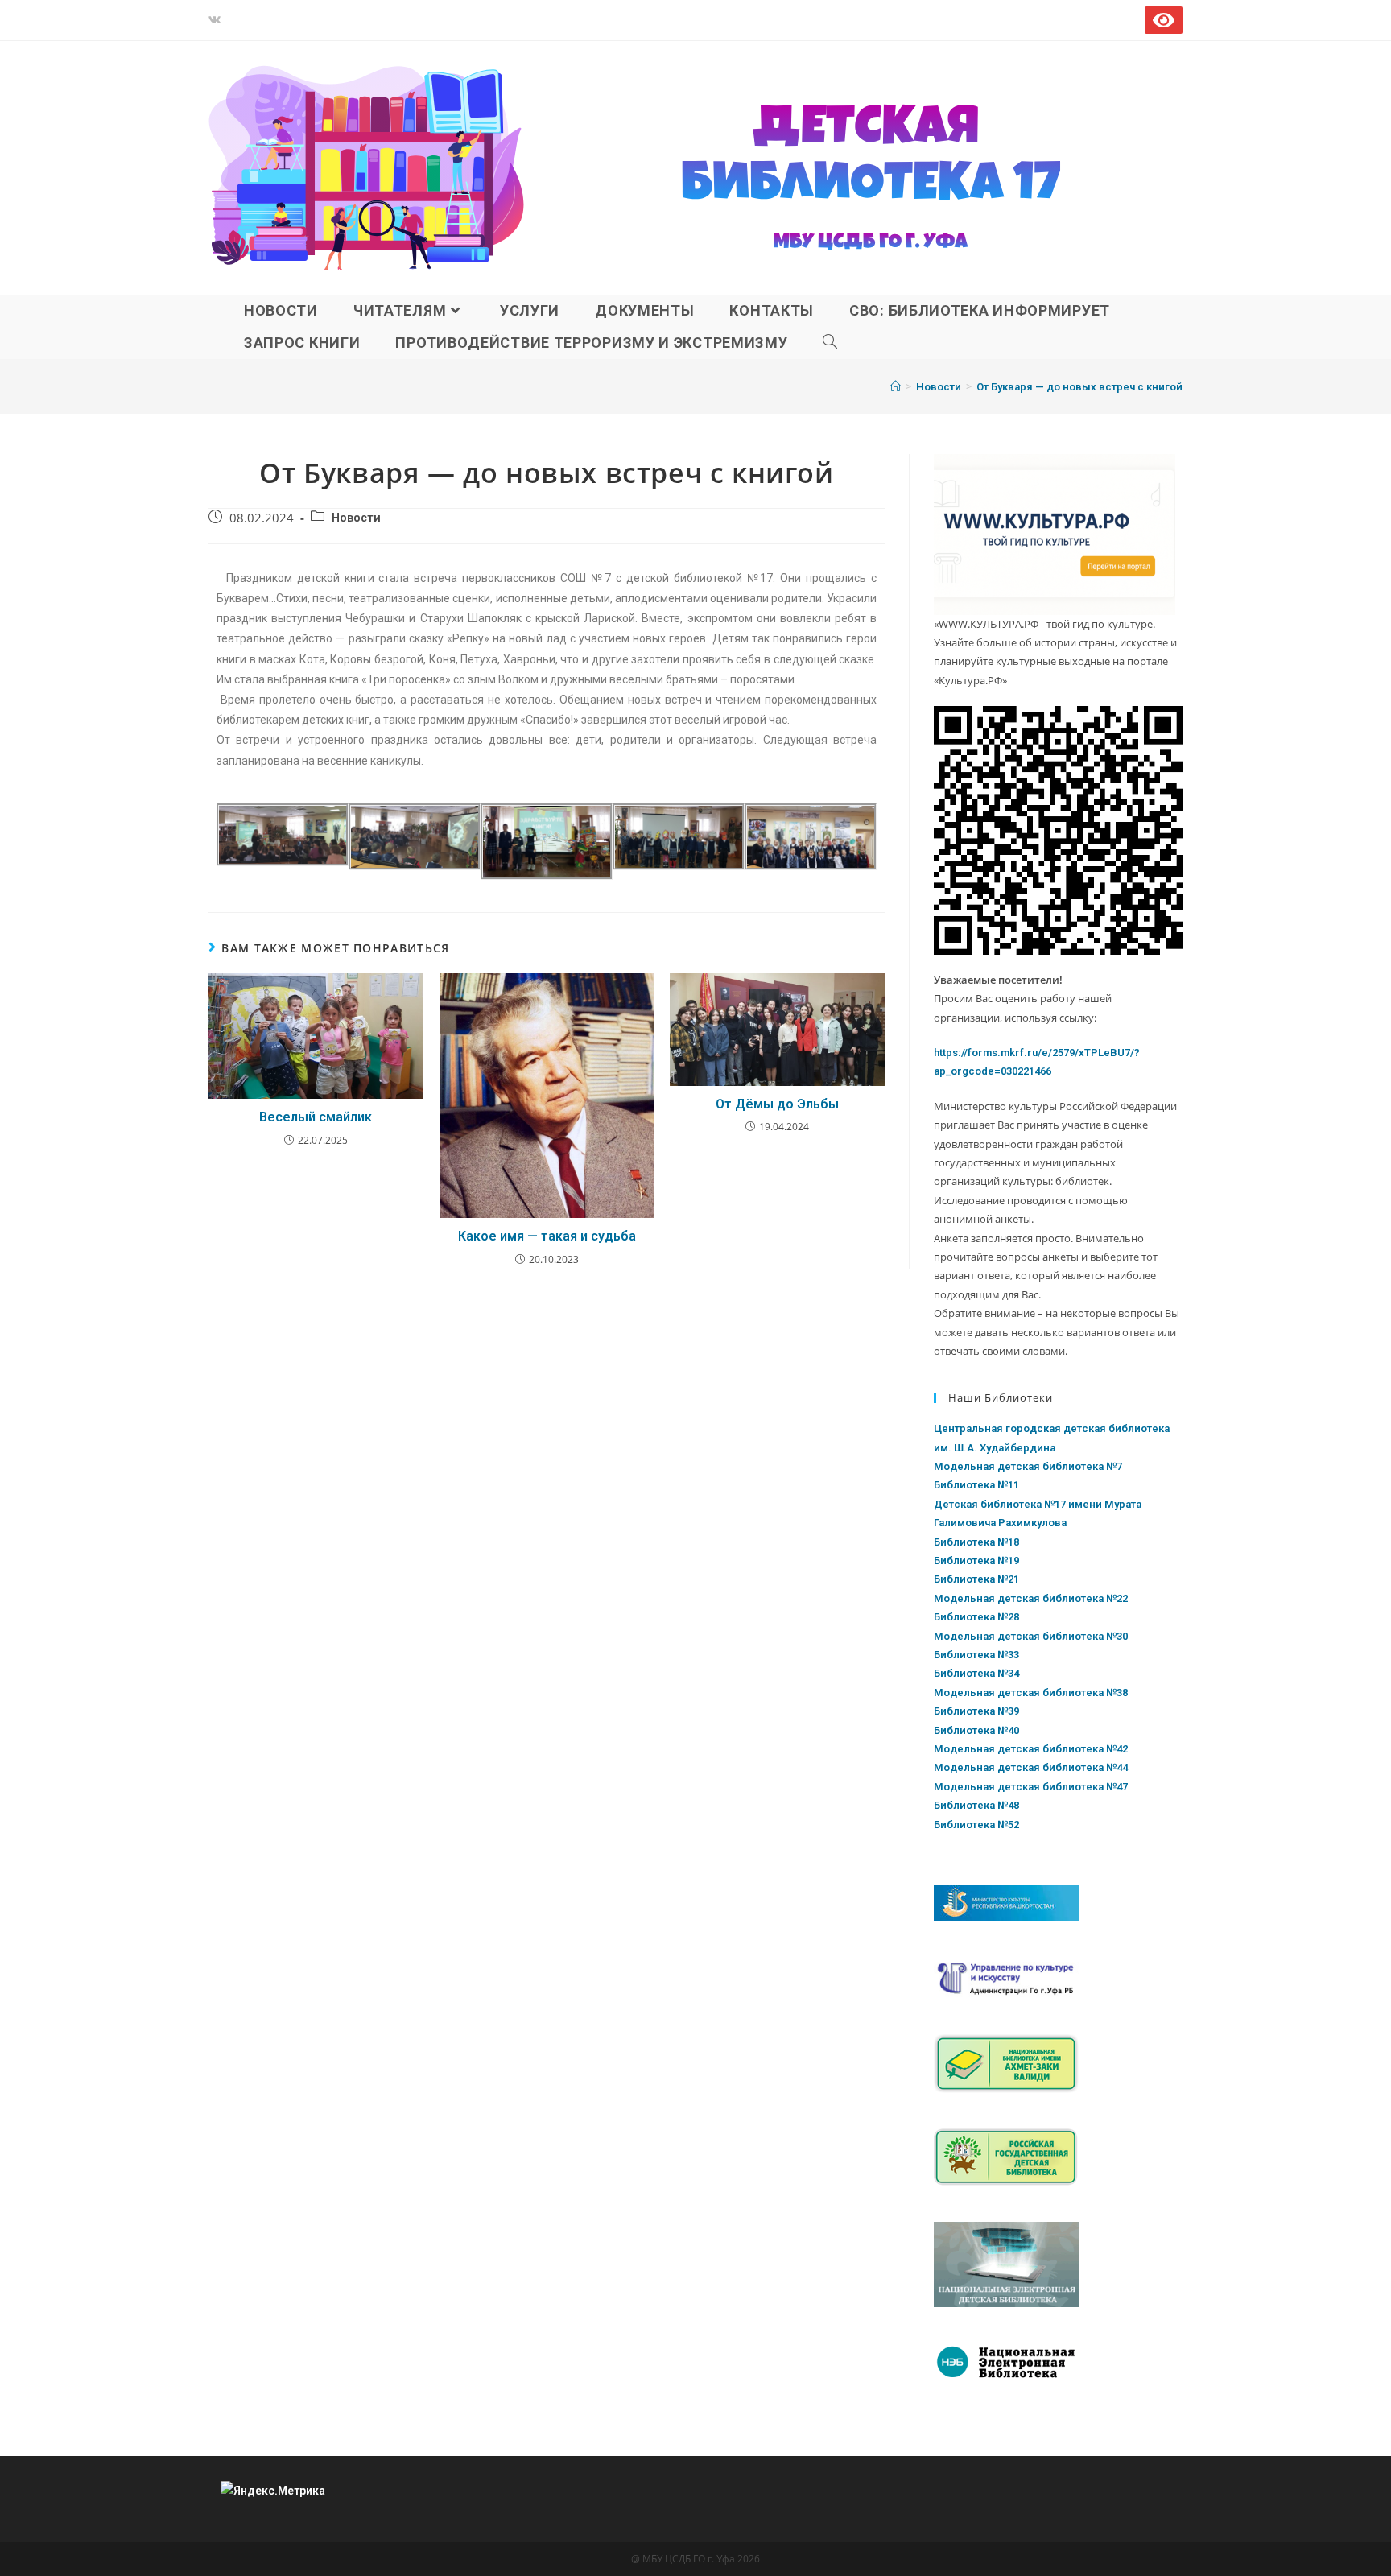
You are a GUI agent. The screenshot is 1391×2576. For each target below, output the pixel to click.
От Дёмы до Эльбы (777, 1104)
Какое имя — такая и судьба (547, 1236)
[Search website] (830, 343)
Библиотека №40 (976, 1730)
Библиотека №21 (976, 1579)
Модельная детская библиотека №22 (1031, 1598)
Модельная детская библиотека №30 (1031, 1636)
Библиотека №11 (976, 1485)
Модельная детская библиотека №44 (1031, 1767)
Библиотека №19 (976, 1560)
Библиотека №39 (976, 1711)
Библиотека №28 (976, 1617)
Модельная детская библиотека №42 (1031, 1749)
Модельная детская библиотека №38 (1031, 1693)
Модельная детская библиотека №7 (1028, 1466)
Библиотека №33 (976, 1655)
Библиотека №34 (976, 1673)
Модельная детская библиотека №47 (1031, 1787)
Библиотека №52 (976, 1825)
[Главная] (896, 387)
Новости (356, 518)
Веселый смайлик (316, 1117)
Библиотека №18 (976, 1542)
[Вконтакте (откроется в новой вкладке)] (217, 20)
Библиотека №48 (976, 1805)
